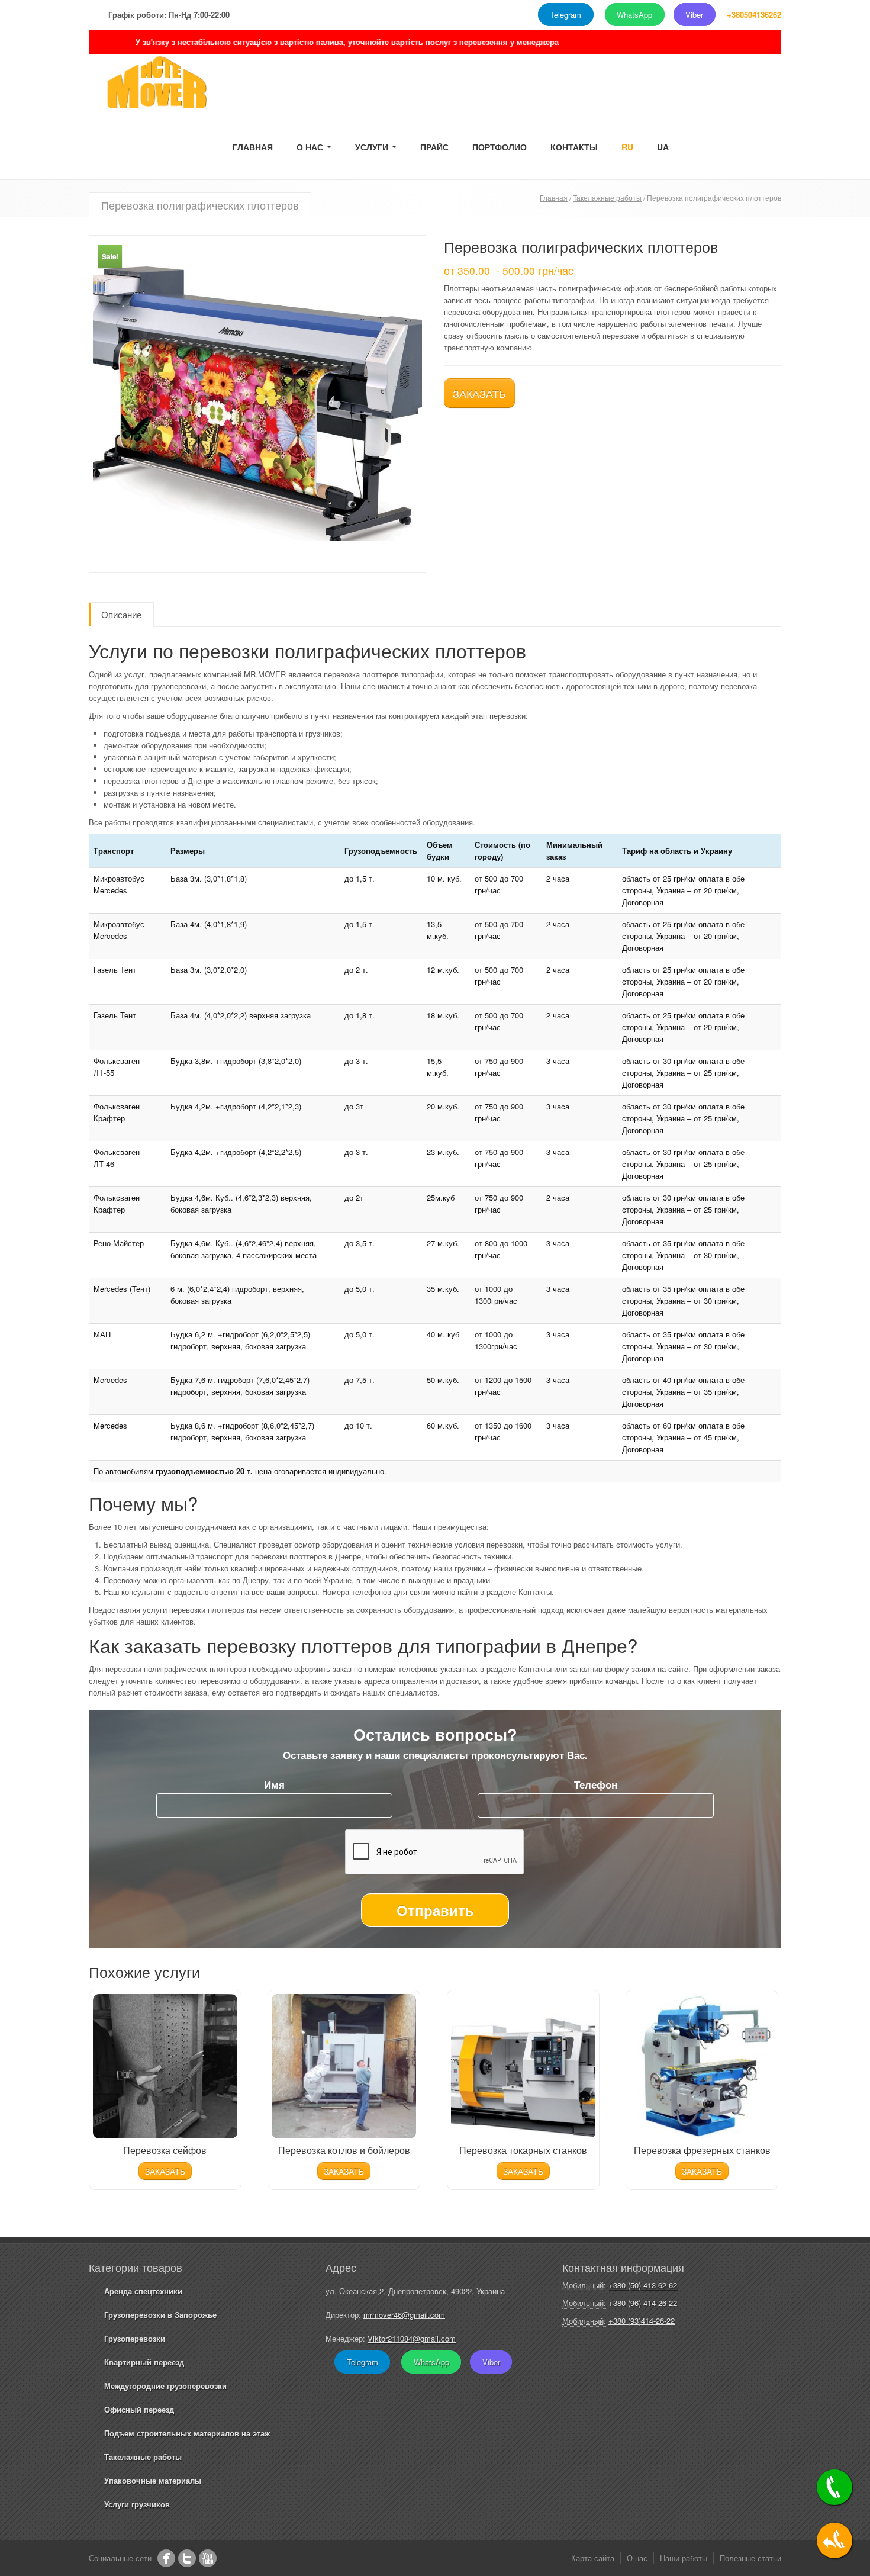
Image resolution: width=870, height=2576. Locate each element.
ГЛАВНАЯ (253, 147)
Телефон (596, 1784)
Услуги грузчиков (137, 2504)
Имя (274, 1784)
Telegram (565, 15)
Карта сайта (593, 2558)
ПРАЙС (434, 147)
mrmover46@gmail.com (404, 2315)
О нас (637, 2558)
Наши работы (684, 2558)
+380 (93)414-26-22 (642, 2321)
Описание (121, 614)
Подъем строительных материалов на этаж (187, 2433)
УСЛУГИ (373, 147)
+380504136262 (754, 15)
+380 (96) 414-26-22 (643, 2303)
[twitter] (187, 2558)
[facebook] (166, 2558)
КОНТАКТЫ (574, 147)
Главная (554, 197)
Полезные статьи (750, 2558)
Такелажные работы (607, 197)
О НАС (311, 147)
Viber (694, 15)
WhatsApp (634, 15)
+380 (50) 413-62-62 (643, 2285)
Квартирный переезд (144, 2362)
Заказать (479, 393)
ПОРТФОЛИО (500, 147)
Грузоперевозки (135, 2338)
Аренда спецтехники (143, 2291)
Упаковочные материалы (153, 2480)
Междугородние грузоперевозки (165, 2386)
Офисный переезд (139, 2409)
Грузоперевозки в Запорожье (160, 2315)
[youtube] (208, 2558)
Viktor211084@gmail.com (412, 2338)
